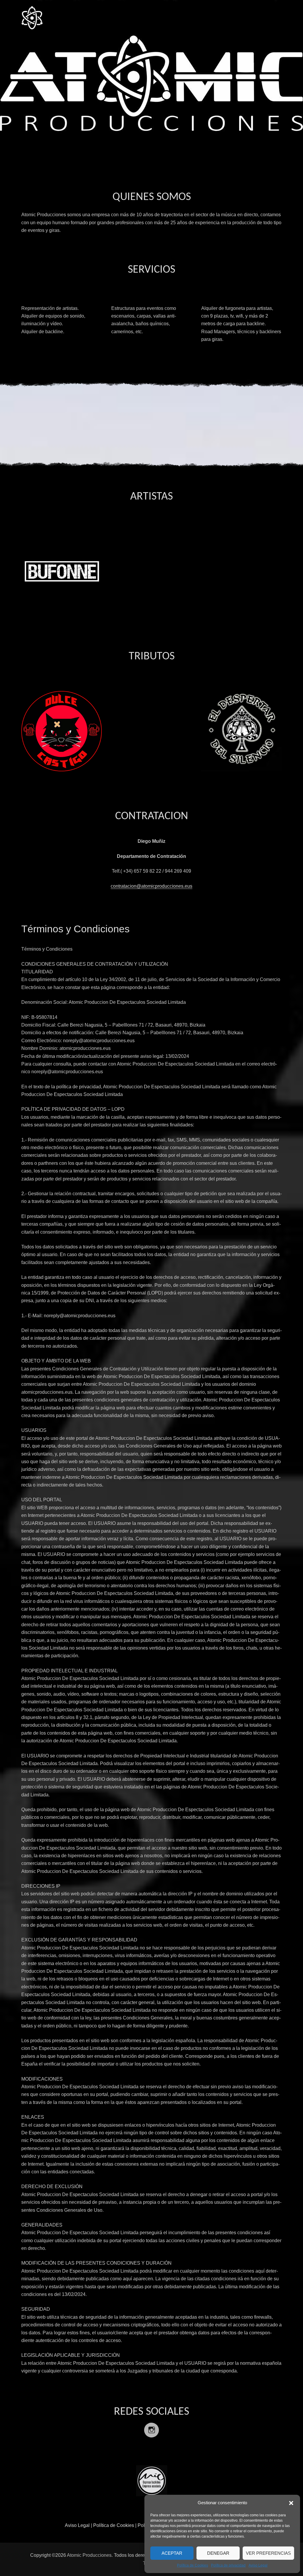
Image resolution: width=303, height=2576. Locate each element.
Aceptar (172, 2553)
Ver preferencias (268, 2553)
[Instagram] (151, 2426)
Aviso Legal (258, 2565)
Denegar (218, 2553)
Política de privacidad (228, 2565)
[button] (291, 2503)
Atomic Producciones (89, 2555)
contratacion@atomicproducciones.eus (151, 886)
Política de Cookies (192, 2565)
